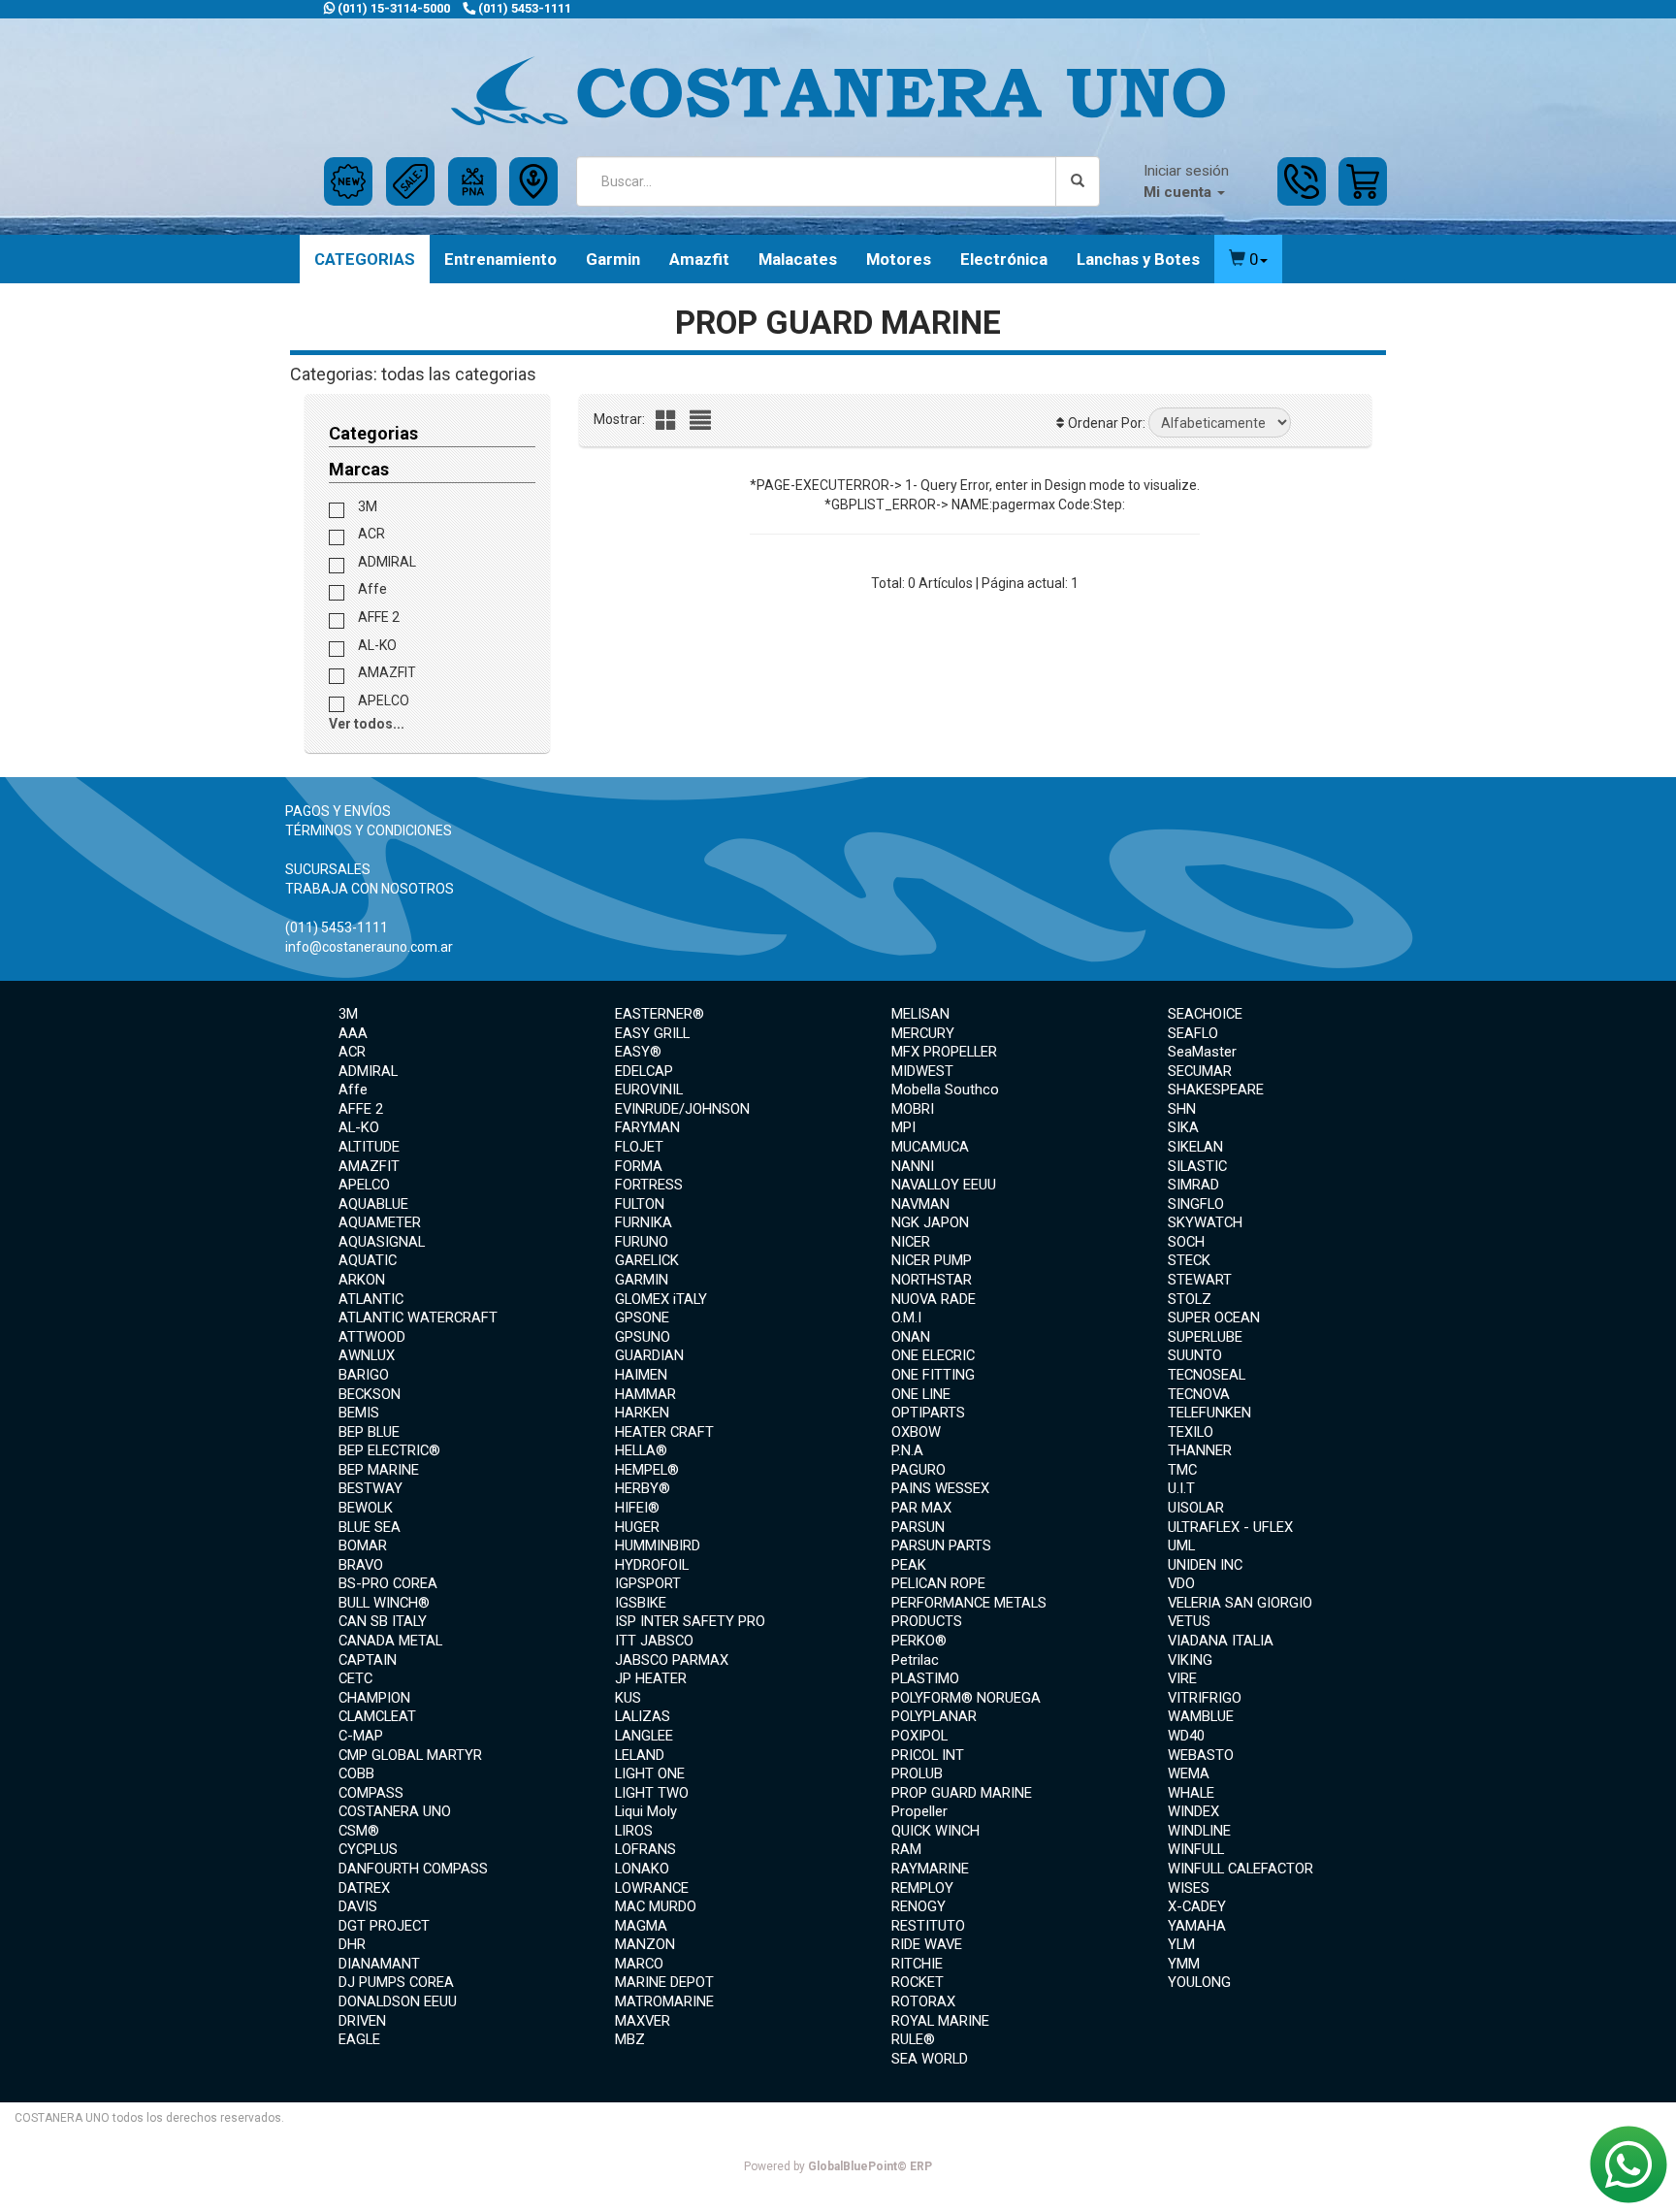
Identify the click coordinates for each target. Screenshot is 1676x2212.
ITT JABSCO (654, 1641)
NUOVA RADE (934, 1299)
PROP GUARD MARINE (962, 1793)
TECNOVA (1199, 1394)
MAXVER (643, 2021)
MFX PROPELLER (944, 1052)
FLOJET (639, 1147)
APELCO (382, 699)
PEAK (909, 1565)
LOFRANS (645, 1849)
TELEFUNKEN (1209, 1413)
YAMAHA (1197, 1926)
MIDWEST (922, 1071)
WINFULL (1196, 1849)
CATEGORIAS (365, 259)
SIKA (1183, 1127)
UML (1181, 1545)
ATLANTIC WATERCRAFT (418, 1317)
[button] (1248, 259)
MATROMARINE (664, 2001)
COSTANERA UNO (395, 1811)
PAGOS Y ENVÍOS (338, 811)
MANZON (645, 1944)
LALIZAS (643, 1716)
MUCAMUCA (930, 1147)
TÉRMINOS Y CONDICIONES (369, 830)
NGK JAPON (930, 1222)
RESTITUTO (928, 1926)
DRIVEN (362, 2021)
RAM (906, 1849)
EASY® (638, 1052)
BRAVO (361, 1565)
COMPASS (371, 1793)
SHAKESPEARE (1216, 1090)
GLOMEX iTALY (661, 1299)
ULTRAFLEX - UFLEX (1230, 1527)
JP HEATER (651, 1678)
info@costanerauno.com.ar (369, 947)
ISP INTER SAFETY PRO (690, 1621)
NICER (911, 1242)
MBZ (630, 2039)
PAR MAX (921, 1508)
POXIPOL (919, 1736)
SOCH (1186, 1242)
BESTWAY (371, 1488)
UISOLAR (1196, 1508)
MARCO (639, 1964)
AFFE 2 (377, 617)
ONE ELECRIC (933, 1355)
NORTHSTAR (932, 1280)
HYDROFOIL (652, 1565)
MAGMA (641, 1926)
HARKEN (642, 1413)
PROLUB (917, 1773)
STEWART (1200, 1280)
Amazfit (699, 259)
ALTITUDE (369, 1147)
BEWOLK (366, 1508)
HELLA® (641, 1450)
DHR (352, 1944)
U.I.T (1181, 1488)
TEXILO (1191, 1432)
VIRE (1182, 1678)
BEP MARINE (379, 1470)
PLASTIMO (925, 1678)
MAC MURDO (656, 1906)
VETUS (1189, 1621)
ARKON (362, 1280)
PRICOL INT (928, 1755)
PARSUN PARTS (941, 1545)
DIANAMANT (379, 1964)
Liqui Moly (646, 1811)
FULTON (640, 1204)
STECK (1189, 1260)
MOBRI (913, 1109)
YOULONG (1199, 1982)
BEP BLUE (369, 1432)
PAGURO (919, 1470)
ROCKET (918, 1982)
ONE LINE (921, 1394)
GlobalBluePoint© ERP (838, 2166)
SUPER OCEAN (1214, 1317)
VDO (1181, 1583)
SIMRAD (1193, 1185)
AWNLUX (367, 1355)
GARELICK (647, 1260)
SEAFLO (1193, 1033)
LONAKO (642, 1869)
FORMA (639, 1166)
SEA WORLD (930, 2059)
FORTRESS (649, 1185)
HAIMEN (641, 1375)
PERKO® (919, 1641)
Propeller (919, 1811)
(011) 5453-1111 (523, 8)
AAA (353, 1033)
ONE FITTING (933, 1375)
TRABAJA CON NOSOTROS (370, 889)
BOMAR (363, 1545)
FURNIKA (644, 1222)
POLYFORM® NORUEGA (966, 1698)
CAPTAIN (368, 1660)
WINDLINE (1199, 1831)
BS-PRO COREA (388, 1583)
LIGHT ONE (650, 1773)
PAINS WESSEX (940, 1488)
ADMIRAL (386, 561)
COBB (356, 1773)
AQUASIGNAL (382, 1242)
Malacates (798, 259)
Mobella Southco (945, 1090)
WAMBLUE (1201, 1716)
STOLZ (1190, 1299)
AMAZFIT (386, 672)
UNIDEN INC (1205, 1565)
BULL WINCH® (384, 1603)
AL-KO (376, 644)
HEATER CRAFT (664, 1432)
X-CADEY (1197, 1906)
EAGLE (359, 2039)
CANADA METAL (390, 1641)
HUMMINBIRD (658, 1545)
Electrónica (1004, 259)
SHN (1182, 1109)
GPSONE (642, 1317)
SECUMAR (1200, 1071)
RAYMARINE (930, 1869)
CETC (355, 1678)
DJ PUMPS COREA (396, 1982)
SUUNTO (1195, 1355)
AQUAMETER (380, 1222)
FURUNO (642, 1242)
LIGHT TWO (652, 1793)
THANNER (1200, 1450)
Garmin (613, 259)
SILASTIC (1197, 1166)
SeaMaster (1202, 1052)
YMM (1184, 1964)
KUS (628, 1698)
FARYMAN (647, 1127)
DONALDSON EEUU (398, 2001)
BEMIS (359, 1413)
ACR (370, 534)
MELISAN (920, 1014)
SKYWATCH (1205, 1222)
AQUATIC (368, 1260)
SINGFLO (1196, 1204)
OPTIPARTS (928, 1413)
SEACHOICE (1205, 1014)
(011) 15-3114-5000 (392, 8)
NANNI (913, 1166)
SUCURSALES (328, 869)
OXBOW (916, 1432)
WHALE (1191, 1793)
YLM (1181, 1944)
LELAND (640, 1755)
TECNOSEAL (1207, 1375)
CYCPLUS (368, 1849)
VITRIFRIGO (1205, 1698)
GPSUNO (643, 1337)
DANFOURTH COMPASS (413, 1869)
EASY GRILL (652, 1033)
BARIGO (364, 1375)
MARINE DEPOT (664, 1982)
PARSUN (918, 1527)
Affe (371, 589)
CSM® (359, 1831)
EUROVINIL (649, 1090)
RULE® (913, 2039)
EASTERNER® (660, 1014)
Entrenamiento (500, 259)
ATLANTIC (371, 1299)
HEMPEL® (647, 1470)
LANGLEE (644, 1736)
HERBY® (643, 1488)
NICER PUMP (932, 1260)
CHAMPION (374, 1698)
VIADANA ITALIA (1221, 1641)
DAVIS (358, 1906)
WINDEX (1193, 1811)
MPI (903, 1127)
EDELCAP (644, 1071)
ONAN (911, 1337)
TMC (1182, 1470)
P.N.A (907, 1450)
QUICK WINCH (935, 1831)
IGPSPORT (648, 1583)
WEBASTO (1201, 1755)
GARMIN (642, 1280)
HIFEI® (637, 1508)
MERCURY (923, 1033)
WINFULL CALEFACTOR (1241, 1869)
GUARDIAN (649, 1355)
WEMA (1189, 1773)
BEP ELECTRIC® (389, 1450)
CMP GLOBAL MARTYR (410, 1755)
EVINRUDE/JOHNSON (682, 1109)
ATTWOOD (372, 1337)
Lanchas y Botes (1138, 259)
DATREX (364, 1888)
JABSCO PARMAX (672, 1660)
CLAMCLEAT (377, 1716)
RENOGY (919, 1906)
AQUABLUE (373, 1204)
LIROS (634, 1831)
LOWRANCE (652, 1888)
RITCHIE (917, 1964)
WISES (1189, 1888)
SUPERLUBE (1205, 1337)
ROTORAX (923, 2001)
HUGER (637, 1527)
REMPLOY (922, 1888)
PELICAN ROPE (938, 1583)
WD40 (1186, 1736)
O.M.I (906, 1317)
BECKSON (370, 1394)
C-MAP (361, 1736)
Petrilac (915, 1660)
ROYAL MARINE (940, 2021)
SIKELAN (1195, 1147)
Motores (899, 259)
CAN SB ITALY (383, 1621)
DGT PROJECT (384, 1926)
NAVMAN (920, 1204)
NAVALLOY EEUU (944, 1185)
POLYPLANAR (934, 1716)
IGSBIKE (641, 1603)
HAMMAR (645, 1394)
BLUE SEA (370, 1527)
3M (366, 505)
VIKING (1190, 1660)
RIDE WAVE (927, 1944)
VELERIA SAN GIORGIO (1240, 1603)
